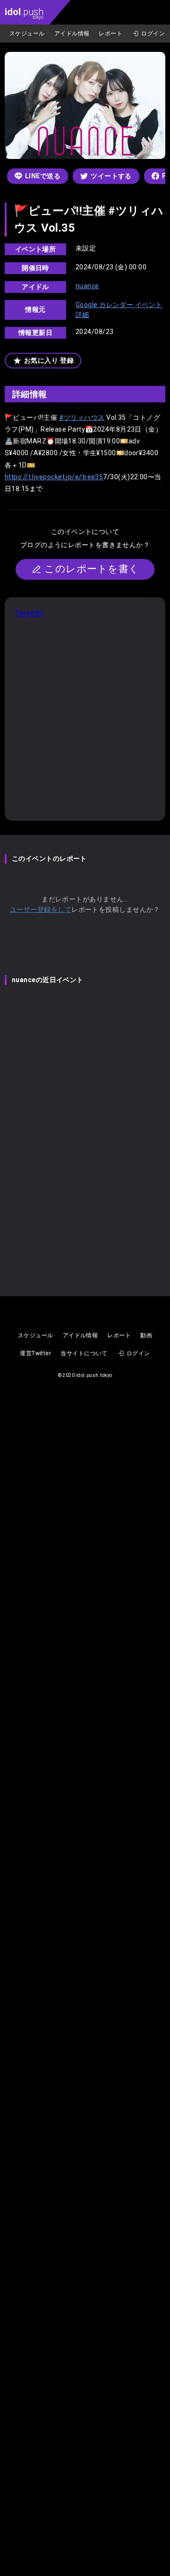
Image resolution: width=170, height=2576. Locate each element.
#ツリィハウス (82, 417)
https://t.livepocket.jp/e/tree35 (54, 477)
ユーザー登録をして (41, 909)
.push (24, 13)
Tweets (29, 613)
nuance (87, 286)
